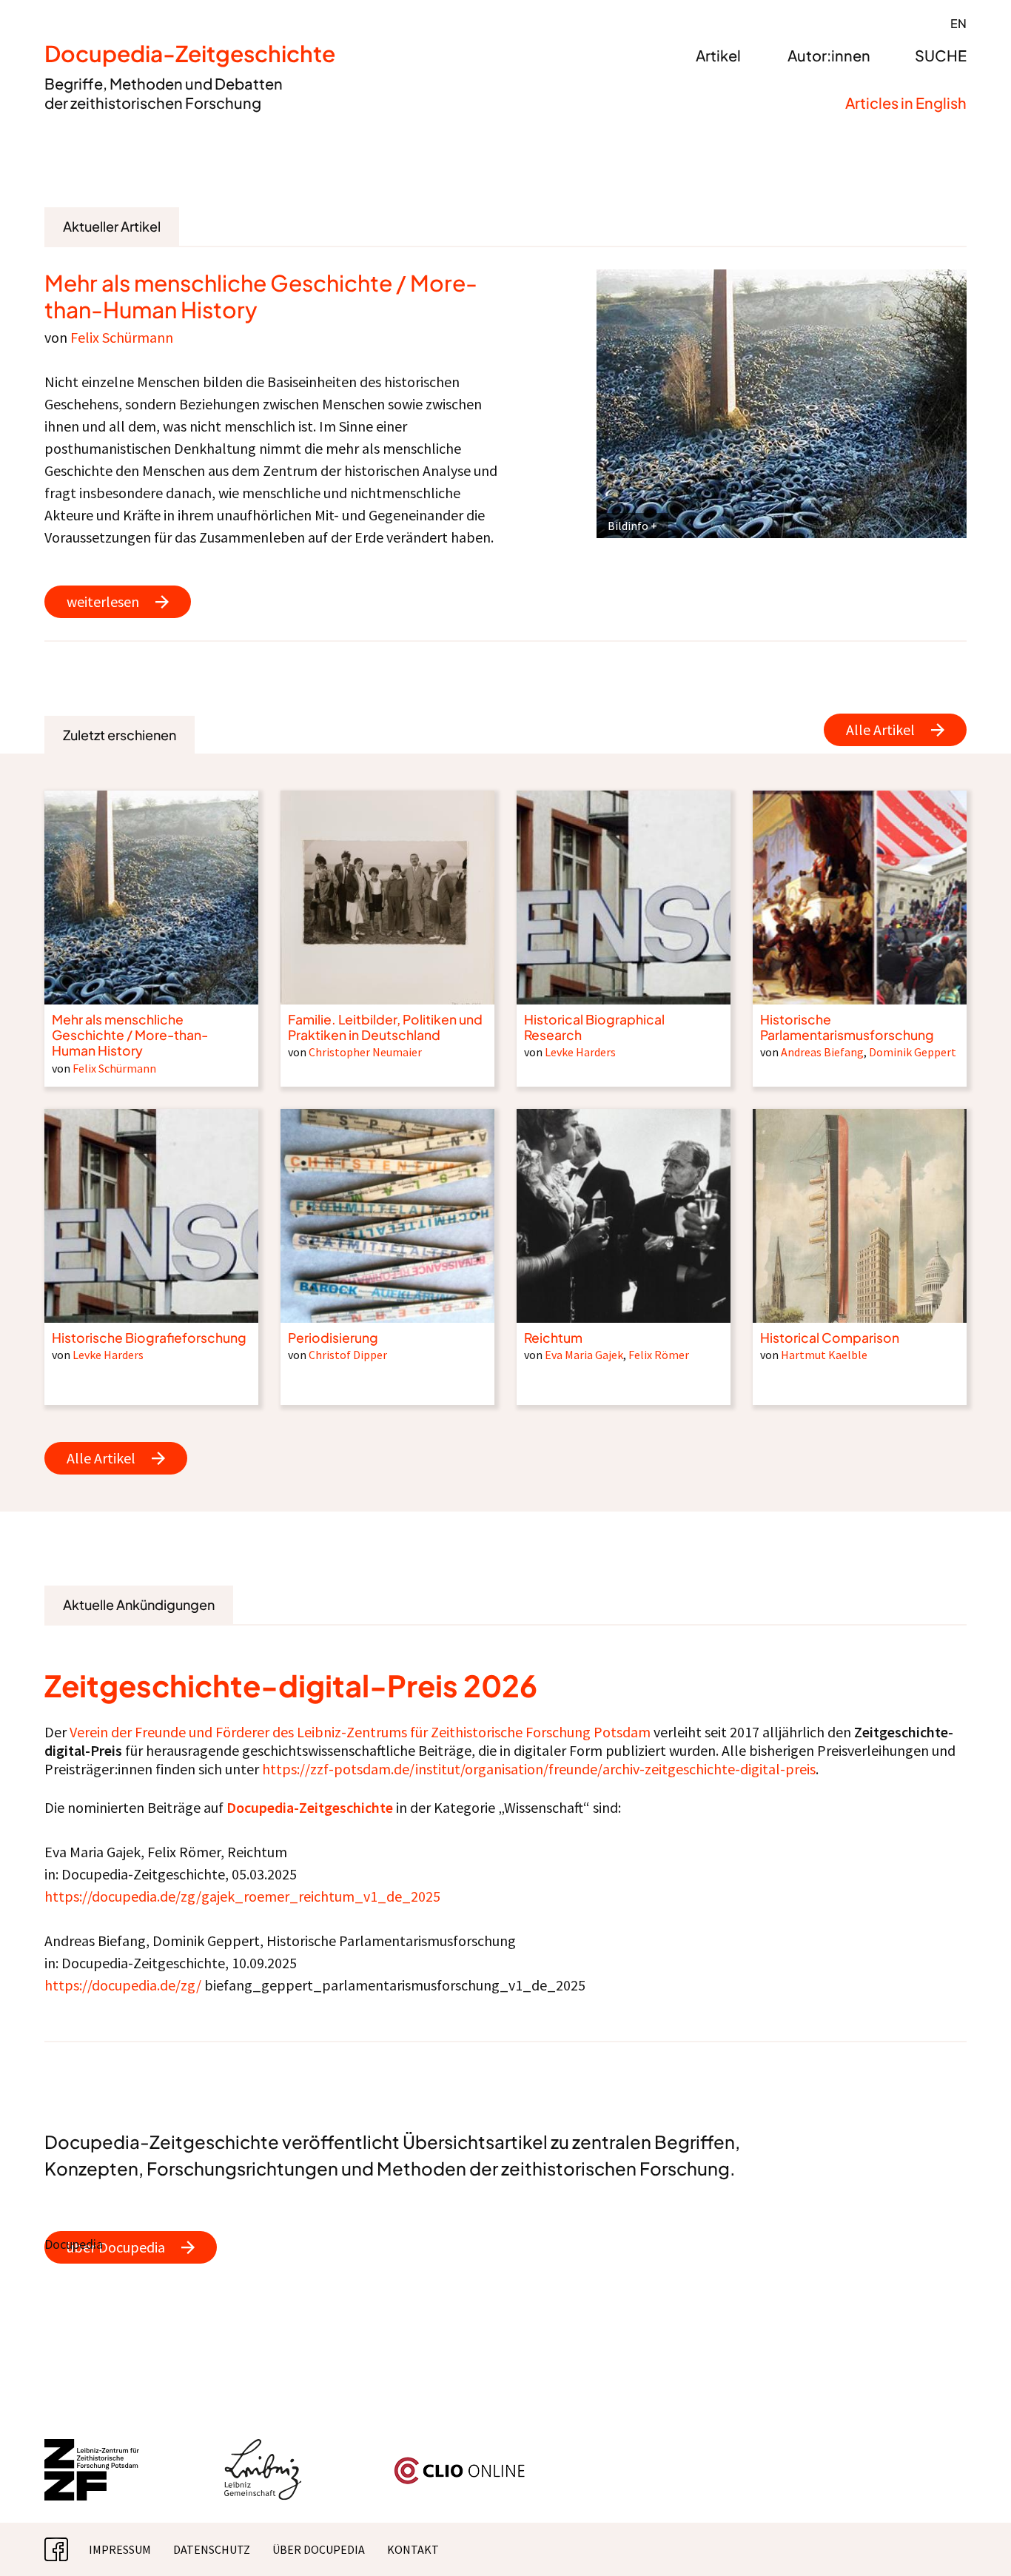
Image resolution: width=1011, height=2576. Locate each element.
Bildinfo (628, 526)
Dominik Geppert (913, 1052)
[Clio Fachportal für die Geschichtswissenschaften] (460, 2463)
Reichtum (553, 1338)
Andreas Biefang (822, 1052)
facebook (68, 2549)
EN (958, 23)
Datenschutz (212, 2549)
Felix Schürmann (122, 337)
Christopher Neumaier (365, 1052)
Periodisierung (333, 1338)
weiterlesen (103, 601)
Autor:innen (829, 55)
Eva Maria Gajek (584, 1355)
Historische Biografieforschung (149, 1338)
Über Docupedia (319, 2549)
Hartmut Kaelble (824, 1355)
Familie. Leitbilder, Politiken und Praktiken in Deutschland (385, 1027)
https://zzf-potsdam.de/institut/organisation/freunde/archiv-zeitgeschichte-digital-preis (539, 1769)
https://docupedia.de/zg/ (123, 1985)
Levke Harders (580, 1052)
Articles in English (906, 103)
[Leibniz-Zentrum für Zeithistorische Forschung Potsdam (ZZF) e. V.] (93, 2448)
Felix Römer (659, 1355)
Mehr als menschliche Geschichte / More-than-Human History (261, 296)
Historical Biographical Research (594, 1027)
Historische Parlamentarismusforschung (847, 1027)
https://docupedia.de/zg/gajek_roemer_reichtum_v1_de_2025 (242, 1896)
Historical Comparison (830, 1338)
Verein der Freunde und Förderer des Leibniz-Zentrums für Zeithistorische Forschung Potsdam (360, 1732)
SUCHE (941, 55)
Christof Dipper (348, 1355)
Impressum (120, 2549)
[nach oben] (970, 2535)
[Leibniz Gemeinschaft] (263, 2448)
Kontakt (413, 2549)
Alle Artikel (880, 729)
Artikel (718, 55)
